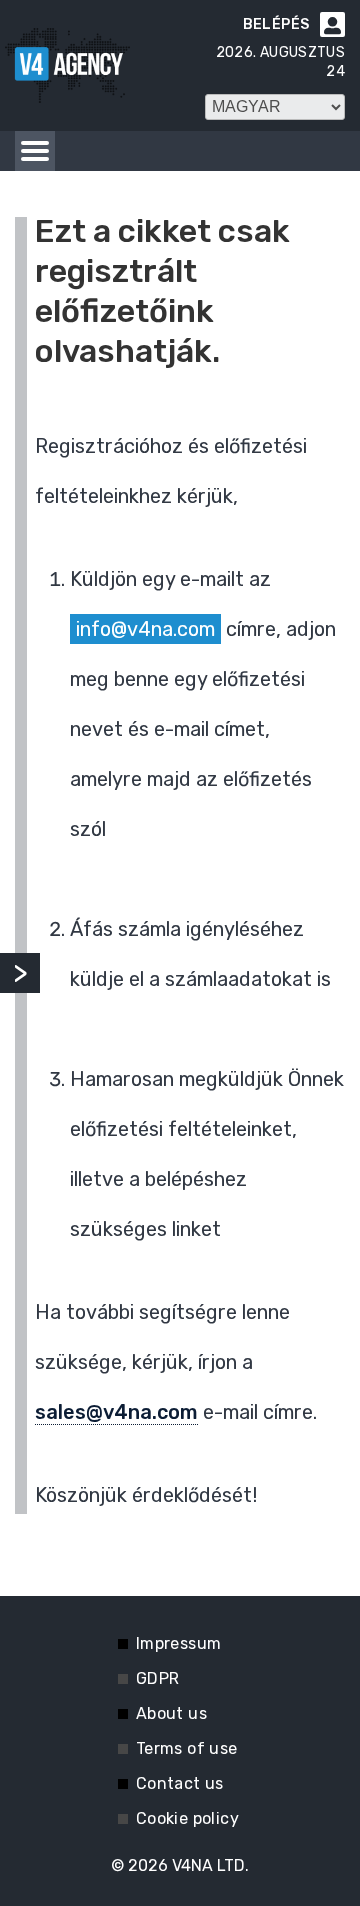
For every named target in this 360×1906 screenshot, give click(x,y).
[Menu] (35, 151)
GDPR (158, 1678)
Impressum (179, 1643)
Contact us (180, 1783)
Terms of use (187, 1748)
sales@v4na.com (116, 1412)
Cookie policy (187, 1818)
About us (171, 1713)
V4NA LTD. (210, 1865)
